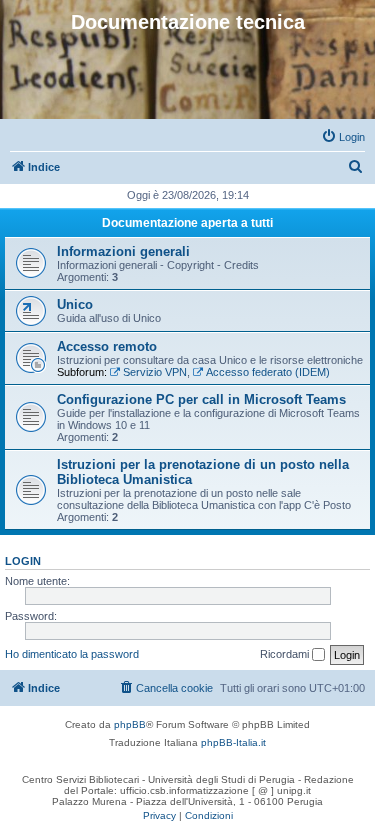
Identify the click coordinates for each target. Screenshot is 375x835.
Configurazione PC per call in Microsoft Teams (201, 399)
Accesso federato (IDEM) (268, 372)
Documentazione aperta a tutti (187, 223)
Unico (75, 304)
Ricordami (286, 654)
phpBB (130, 724)
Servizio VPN (155, 372)
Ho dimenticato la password (72, 654)
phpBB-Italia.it (233, 742)
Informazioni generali (123, 251)
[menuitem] (343, 137)
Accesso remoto (107, 346)
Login (23, 561)
